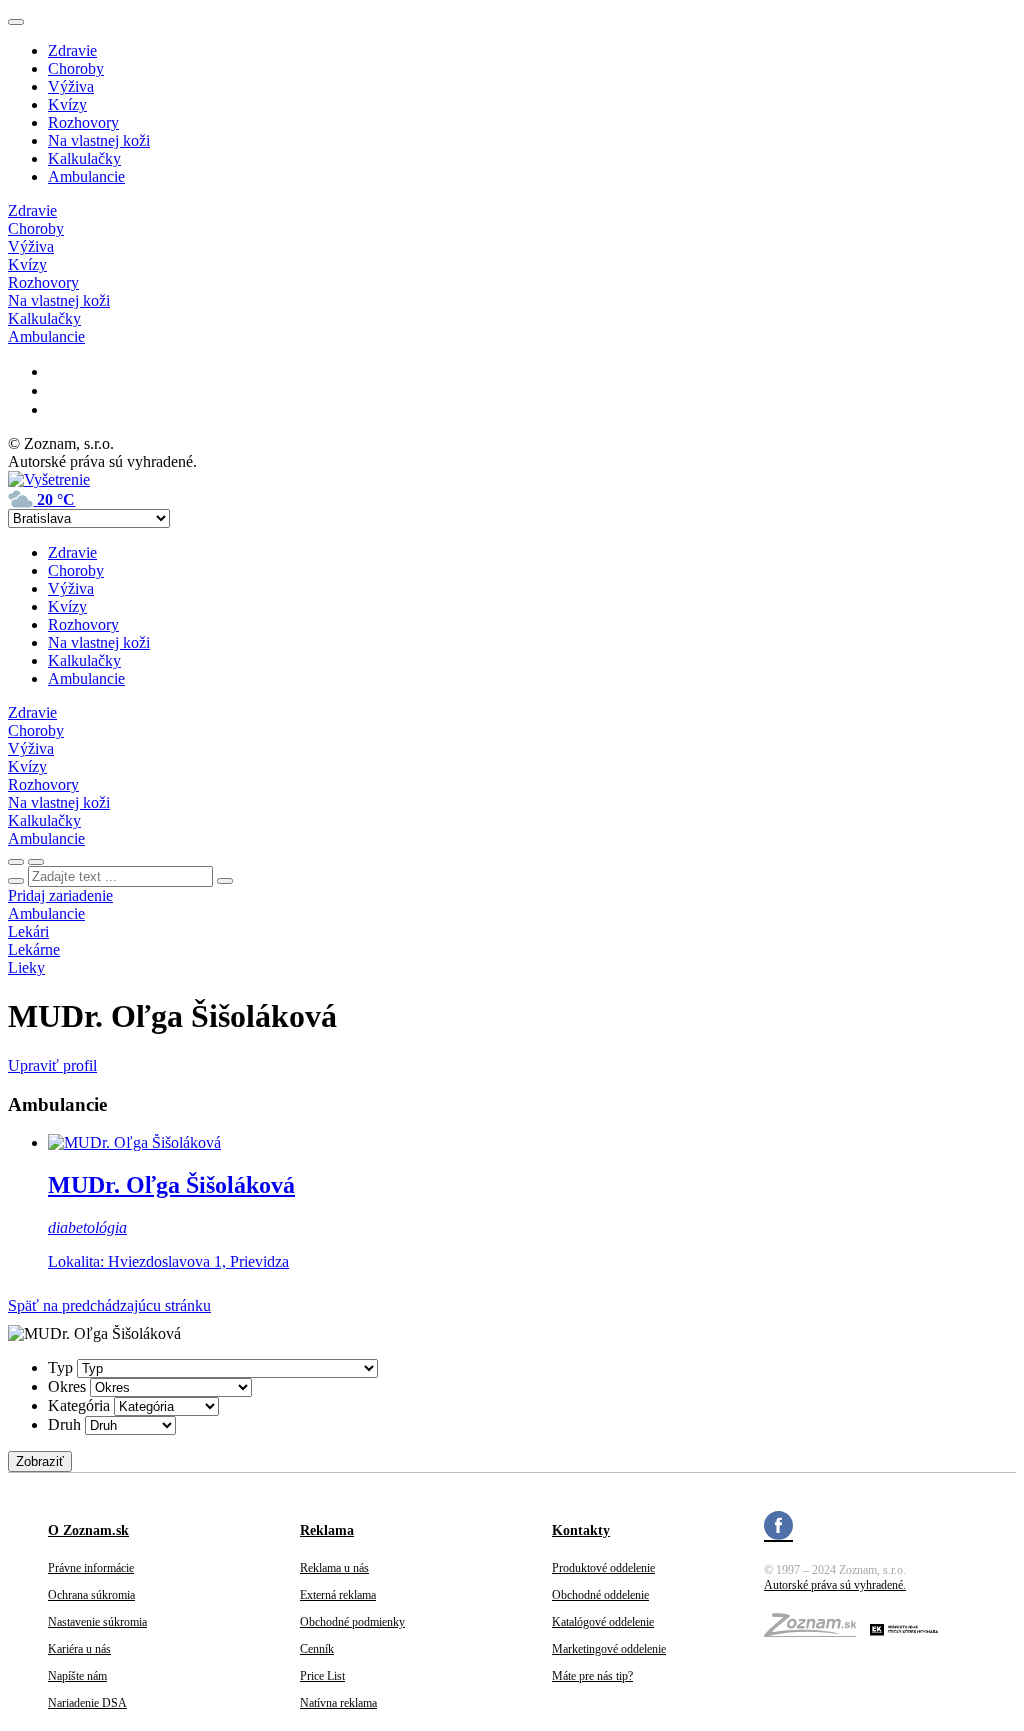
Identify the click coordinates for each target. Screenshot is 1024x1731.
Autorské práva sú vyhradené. (835, 1585)
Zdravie (72, 50)
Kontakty (581, 1530)
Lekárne (34, 949)
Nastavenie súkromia (97, 1622)
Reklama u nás (334, 1568)
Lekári (28, 931)
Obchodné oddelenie (600, 1595)
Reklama (327, 1530)
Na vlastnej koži (99, 140)
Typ (60, 1367)
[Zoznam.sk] (817, 1631)
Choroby (76, 68)
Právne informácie (91, 1568)
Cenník (317, 1649)
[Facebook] (778, 1528)
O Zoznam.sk (88, 1530)
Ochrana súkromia (91, 1595)
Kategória (79, 1405)
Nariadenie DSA (87, 1703)
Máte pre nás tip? (592, 1676)
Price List (322, 1676)
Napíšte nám (77, 1676)
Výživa (71, 86)
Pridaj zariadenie (60, 895)
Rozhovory (83, 122)
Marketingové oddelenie (609, 1649)
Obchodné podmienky (352, 1622)
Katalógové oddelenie (603, 1622)
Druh (64, 1424)
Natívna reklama (338, 1703)
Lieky (26, 967)
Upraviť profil (52, 1065)
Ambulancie (86, 176)
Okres (67, 1386)
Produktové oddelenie (603, 1568)
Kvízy (67, 104)
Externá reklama (338, 1595)
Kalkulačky (84, 158)
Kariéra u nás (79, 1649)
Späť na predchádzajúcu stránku (109, 1305)
